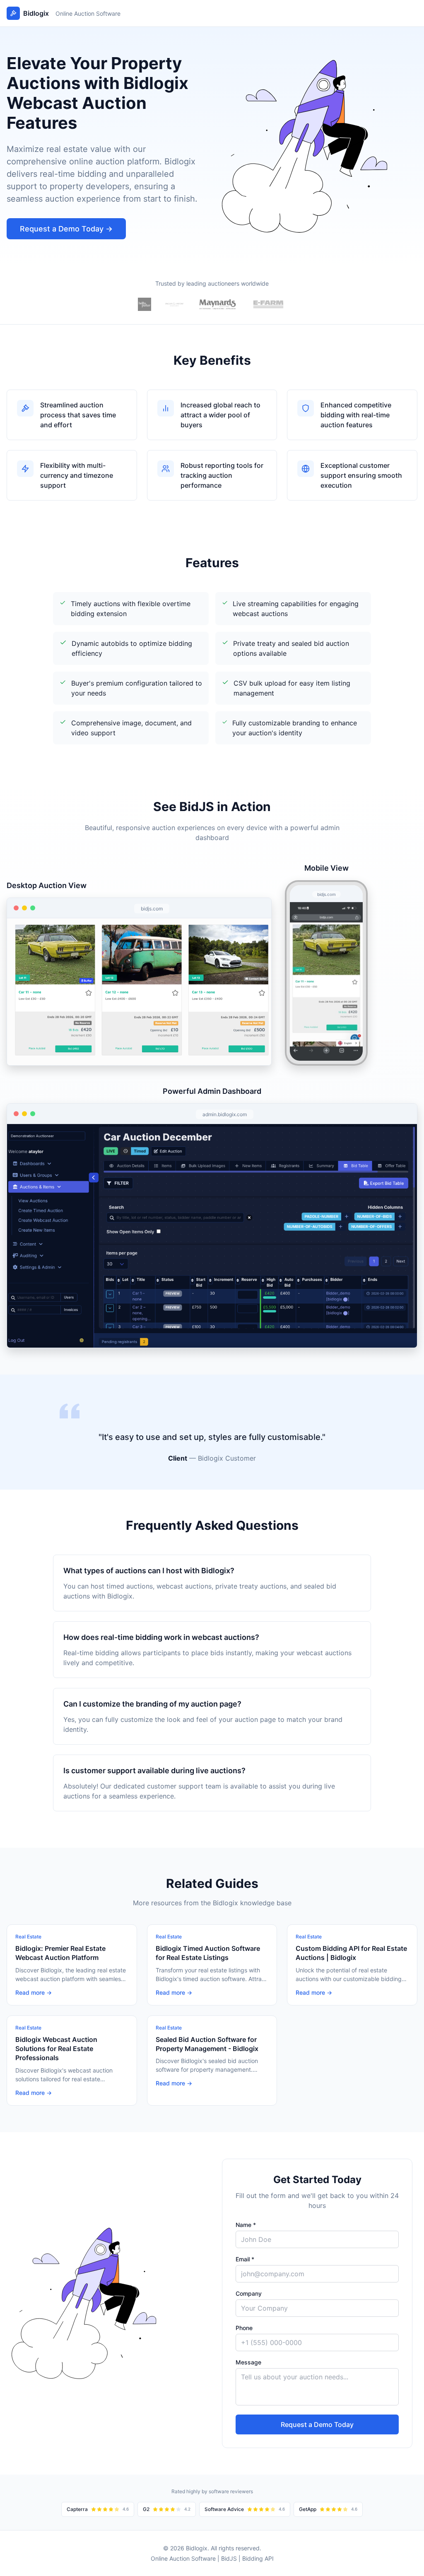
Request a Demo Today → (66, 229)
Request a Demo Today (317, 2424)
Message (248, 2362)
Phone (244, 2328)
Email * (245, 2259)
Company (249, 2293)
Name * (246, 2225)
